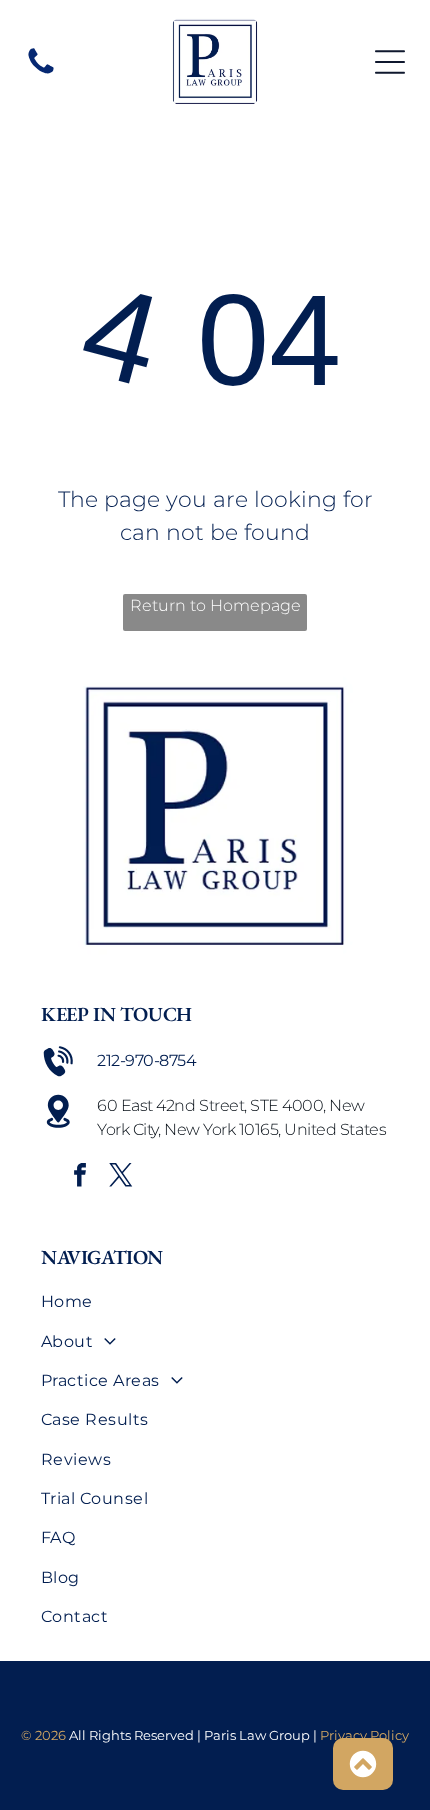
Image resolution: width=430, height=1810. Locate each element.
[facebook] (80, 1177)
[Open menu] (390, 62)
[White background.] (41, 72)
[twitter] (121, 1177)
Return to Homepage (215, 605)
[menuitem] (215, 1301)
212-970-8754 (146, 1060)
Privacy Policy (364, 1735)
